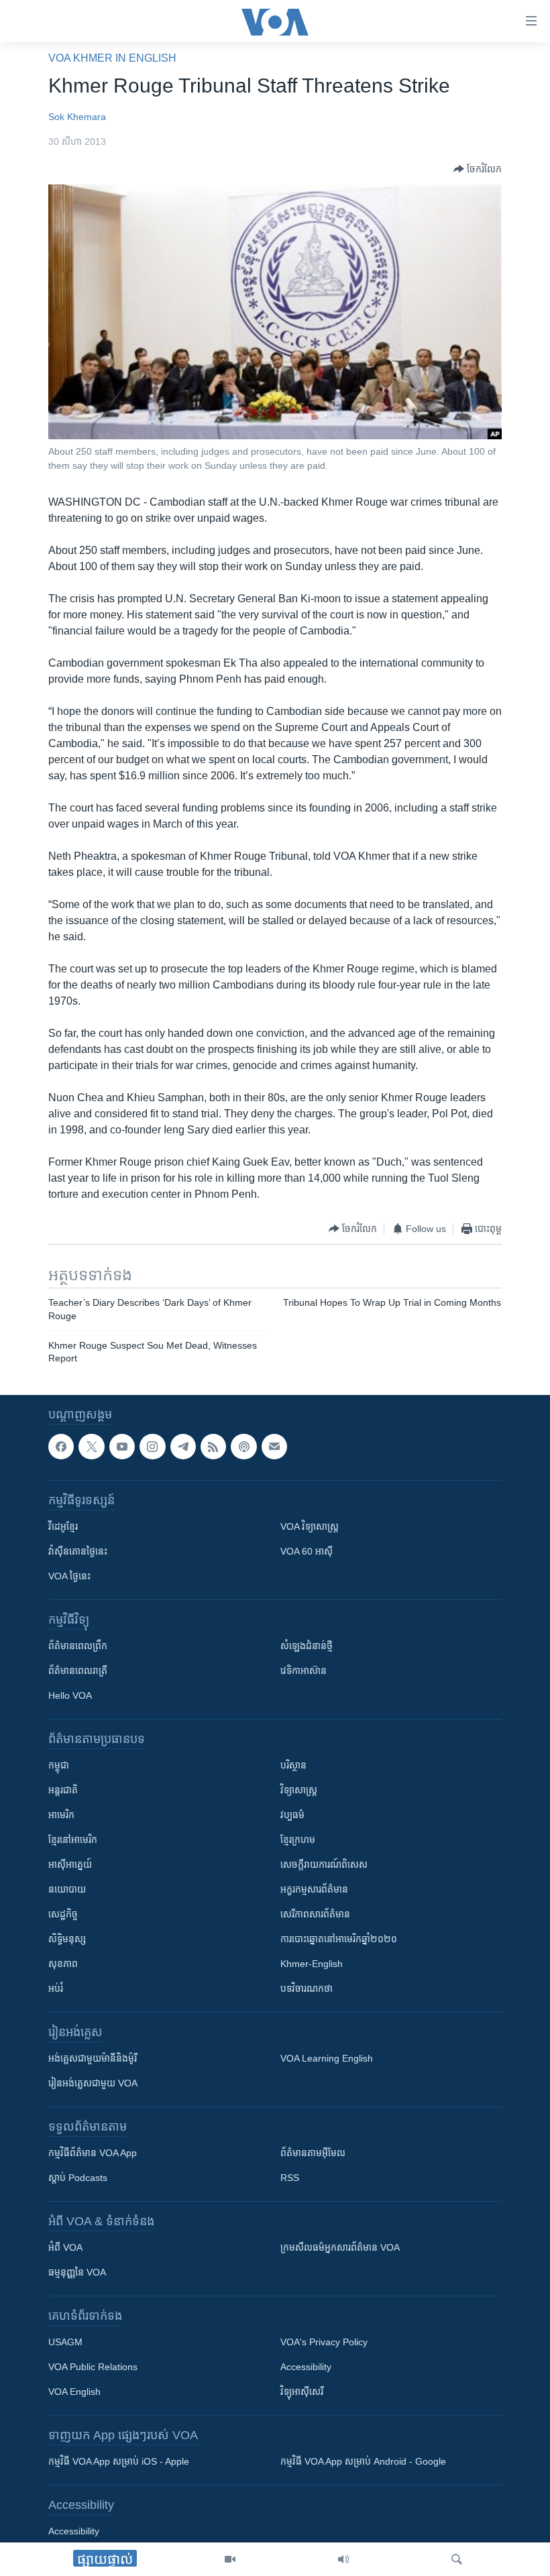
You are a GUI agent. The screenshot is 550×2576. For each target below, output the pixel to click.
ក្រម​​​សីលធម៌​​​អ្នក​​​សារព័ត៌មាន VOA (340, 2247)
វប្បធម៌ (292, 1815)
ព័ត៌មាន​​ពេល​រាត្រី (78, 1671)
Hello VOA (70, 1695)
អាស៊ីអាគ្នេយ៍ (70, 1864)
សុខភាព (63, 1964)
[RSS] (213, 1447)
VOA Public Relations (93, 2367)
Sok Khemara (77, 117)
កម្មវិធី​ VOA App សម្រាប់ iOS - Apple (119, 2461)
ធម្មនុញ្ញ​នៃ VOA (77, 2272)
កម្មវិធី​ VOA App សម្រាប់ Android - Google (363, 2461)
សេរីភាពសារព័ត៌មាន (315, 1914)
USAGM (65, 2342)
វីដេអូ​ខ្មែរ (63, 1526)
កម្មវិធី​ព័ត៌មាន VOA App (93, 2153)
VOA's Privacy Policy (324, 2342)
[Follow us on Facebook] (61, 1447)
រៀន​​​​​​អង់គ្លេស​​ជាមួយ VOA (93, 2083)
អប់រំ (56, 1989)
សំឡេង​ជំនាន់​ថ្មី (307, 1646)
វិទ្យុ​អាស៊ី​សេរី (302, 2392)
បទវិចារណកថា (307, 1989)
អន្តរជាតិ (63, 1790)
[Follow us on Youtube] (122, 1447)
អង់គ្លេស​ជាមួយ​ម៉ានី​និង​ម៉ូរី (93, 2058)
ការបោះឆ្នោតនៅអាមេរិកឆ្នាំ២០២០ (339, 1939)
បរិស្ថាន (293, 1765)
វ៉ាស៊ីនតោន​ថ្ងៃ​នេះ (78, 1551)
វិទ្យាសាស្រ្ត (299, 1790)
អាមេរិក (61, 1815)
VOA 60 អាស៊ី (307, 1551)
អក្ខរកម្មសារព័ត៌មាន (314, 1889)
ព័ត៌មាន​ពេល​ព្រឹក (78, 1646)
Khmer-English (312, 1964)
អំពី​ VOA (65, 2247)
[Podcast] (243, 1447)
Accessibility (306, 2367)
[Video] (230, 2559)
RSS (290, 2178)
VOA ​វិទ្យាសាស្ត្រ (310, 1526)
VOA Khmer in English (112, 58)
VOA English (74, 2392)
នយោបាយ (67, 1889)
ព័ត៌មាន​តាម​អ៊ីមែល (313, 2153)
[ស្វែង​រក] (457, 2559)
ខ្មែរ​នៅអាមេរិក (73, 1840)
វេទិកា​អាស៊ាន (304, 1671)
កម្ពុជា (59, 1765)
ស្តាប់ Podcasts (78, 2178)
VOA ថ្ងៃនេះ (69, 1576)
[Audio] (343, 2559)
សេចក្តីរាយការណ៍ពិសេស (324, 1864)
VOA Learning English (327, 2058)
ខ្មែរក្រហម (298, 1840)
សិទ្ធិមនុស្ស (67, 1939)
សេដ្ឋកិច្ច (63, 1914)
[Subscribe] (274, 1447)
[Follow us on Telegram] (183, 1447)
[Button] (478, 169)
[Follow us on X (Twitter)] (91, 1447)
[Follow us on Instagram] (152, 1447)
